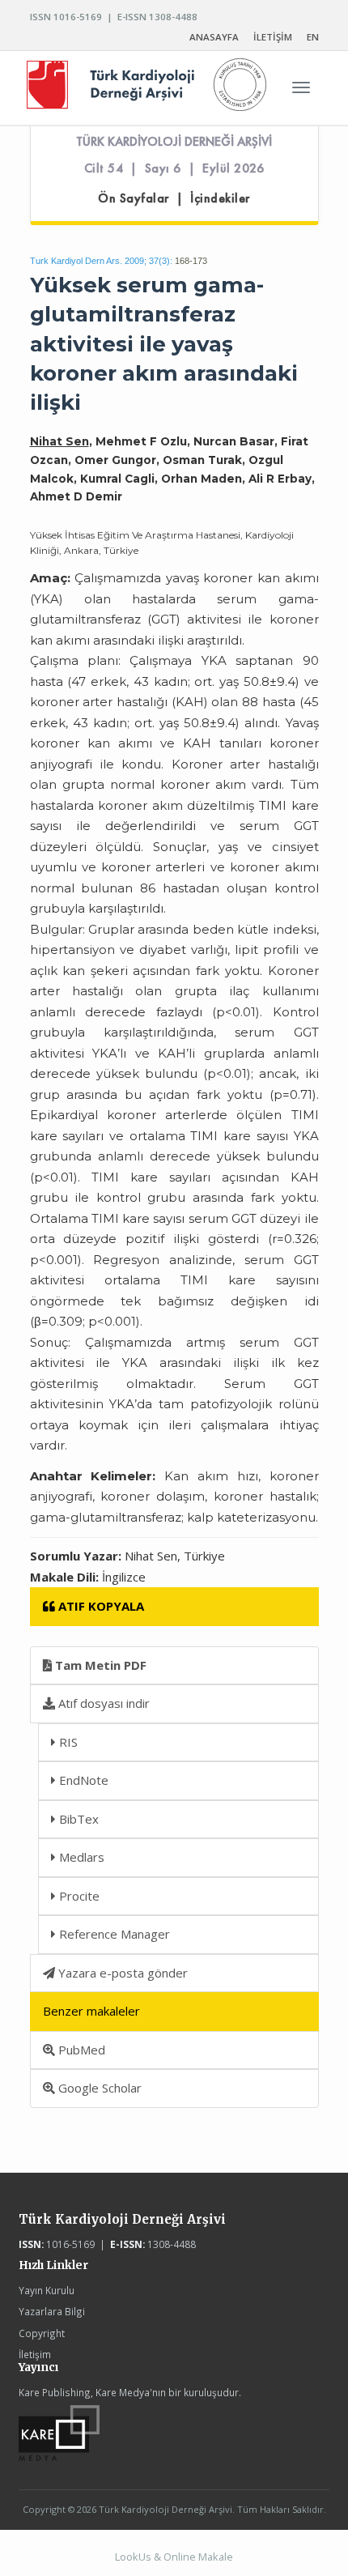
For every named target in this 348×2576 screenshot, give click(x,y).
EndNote (82, 1780)
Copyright (42, 2333)
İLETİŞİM (273, 37)
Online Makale (198, 2557)
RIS (67, 1742)
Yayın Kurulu (47, 2290)
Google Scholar (98, 2088)
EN (313, 37)
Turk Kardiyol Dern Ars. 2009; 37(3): (101, 261)
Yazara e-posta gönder (121, 1973)
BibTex (77, 1819)
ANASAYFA (214, 37)
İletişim (35, 2354)
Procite (78, 1896)
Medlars (80, 1857)
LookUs (133, 2557)
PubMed (80, 2050)
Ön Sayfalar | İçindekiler (174, 198)
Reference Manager (113, 1934)
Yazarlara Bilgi (52, 2311)
